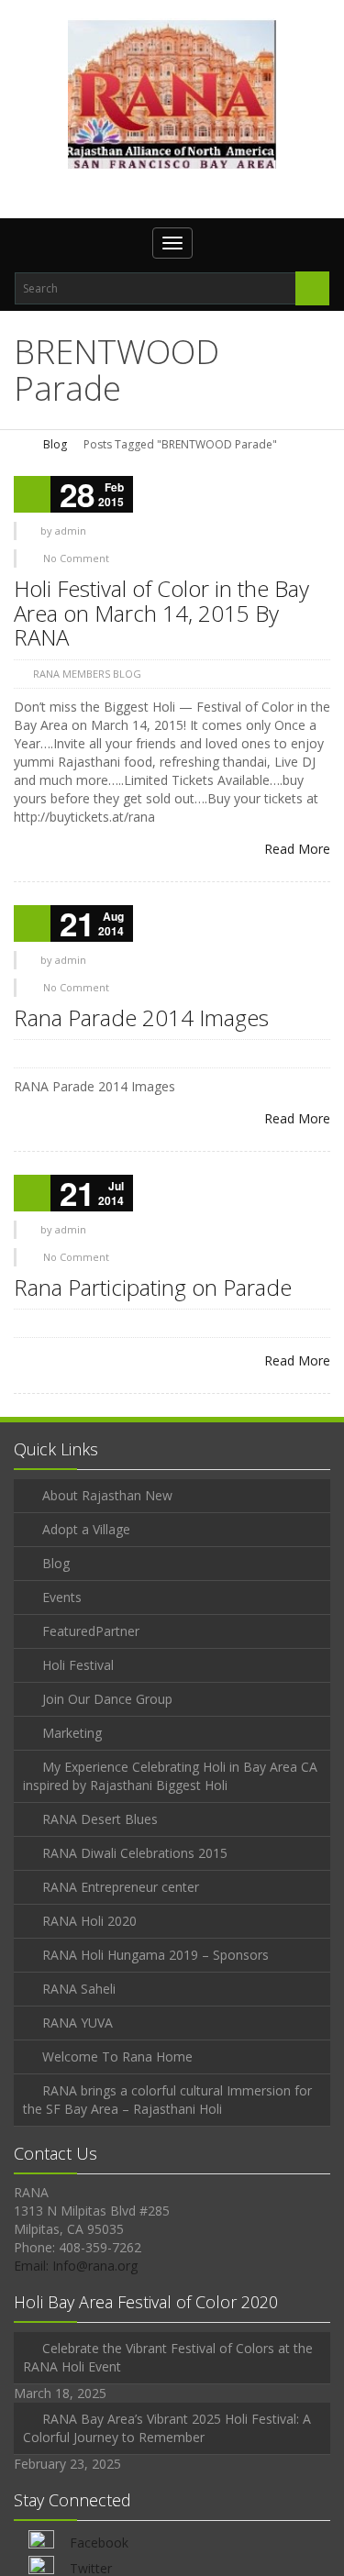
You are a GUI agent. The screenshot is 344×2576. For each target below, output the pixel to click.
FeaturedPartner (91, 1631)
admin (71, 531)
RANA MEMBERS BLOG (87, 674)
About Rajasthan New (107, 1495)
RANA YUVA (78, 2023)
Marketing (72, 1733)
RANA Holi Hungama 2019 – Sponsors (155, 1955)
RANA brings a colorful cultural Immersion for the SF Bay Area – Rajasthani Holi (167, 2100)
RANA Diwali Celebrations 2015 (135, 1853)
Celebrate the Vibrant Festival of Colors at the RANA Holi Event (168, 2357)
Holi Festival (78, 1665)
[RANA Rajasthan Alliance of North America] (172, 94)
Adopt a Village (86, 1529)
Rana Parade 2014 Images (141, 1017)
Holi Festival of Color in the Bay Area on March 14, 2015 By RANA (161, 613)
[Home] (20, 444)
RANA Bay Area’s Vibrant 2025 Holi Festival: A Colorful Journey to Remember (167, 2428)
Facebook (99, 2543)
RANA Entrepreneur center (121, 1887)
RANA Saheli (79, 1989)
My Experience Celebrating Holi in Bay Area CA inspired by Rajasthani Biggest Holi (170, 1776)
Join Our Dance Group (107, 1699)
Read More (297, 849)
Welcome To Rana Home (117, 2056)
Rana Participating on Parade (153, 1287)
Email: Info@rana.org (76, 2266)
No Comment (76, 558)
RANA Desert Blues (100, 1819)
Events (62, 1597)
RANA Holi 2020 (89, 1921)
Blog (55, 444)
